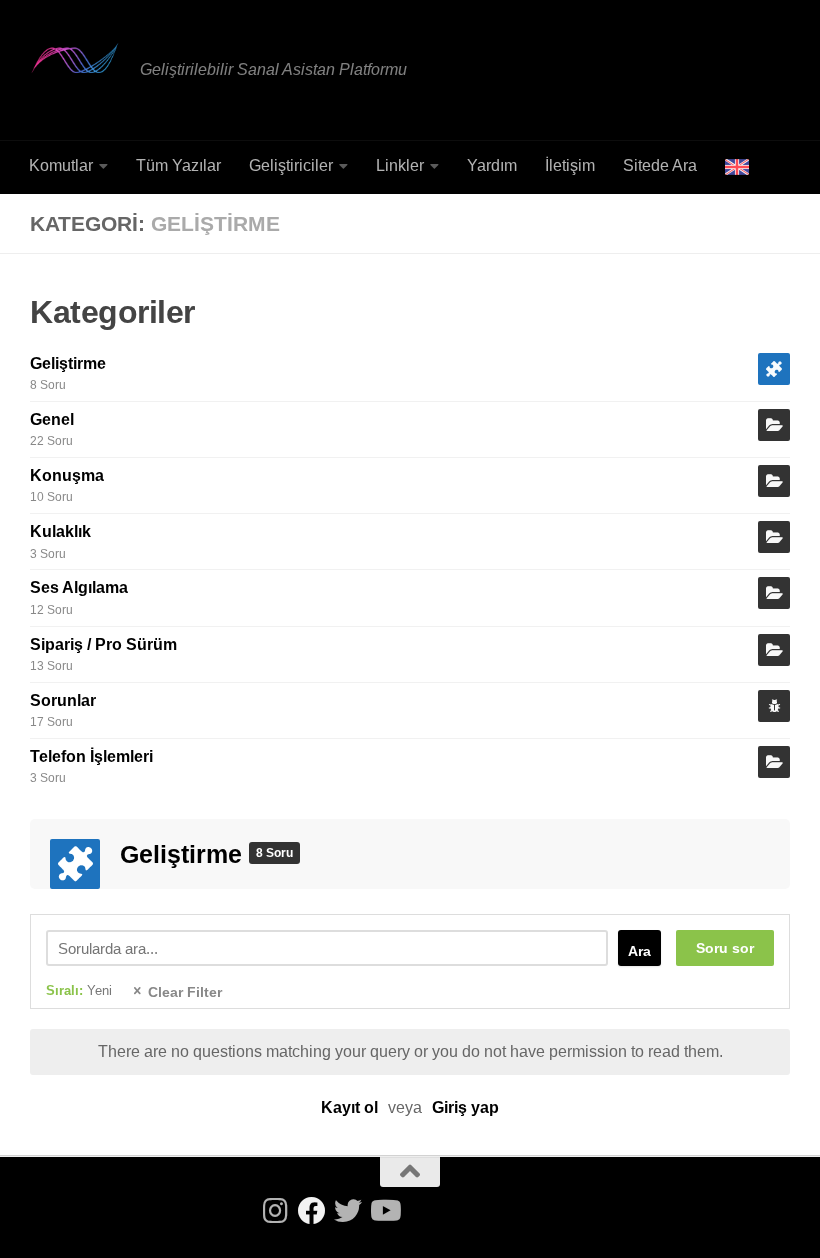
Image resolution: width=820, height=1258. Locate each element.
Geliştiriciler (291, 165)
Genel (52, 419)
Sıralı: (79, 990)
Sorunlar (63, 700)
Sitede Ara (660, 165)
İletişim (570, 165)
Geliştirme (68, 363)
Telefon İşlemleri (91, 756)
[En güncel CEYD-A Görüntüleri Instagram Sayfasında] (276, 1211)
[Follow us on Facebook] (312, 1211)
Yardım (492, 165)
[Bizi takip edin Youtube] (384, 1211)
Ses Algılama (79, 587)
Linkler (400, 165)
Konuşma (67, 475)
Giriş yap (465, 1107)
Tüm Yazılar (178, 165)
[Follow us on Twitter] (348, 1211)
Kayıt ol (349, 1107)
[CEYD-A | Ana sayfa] (75, 58)
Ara (639, 951)
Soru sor (725, 948)
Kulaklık (60, 531)
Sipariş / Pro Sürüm (103, 644)
